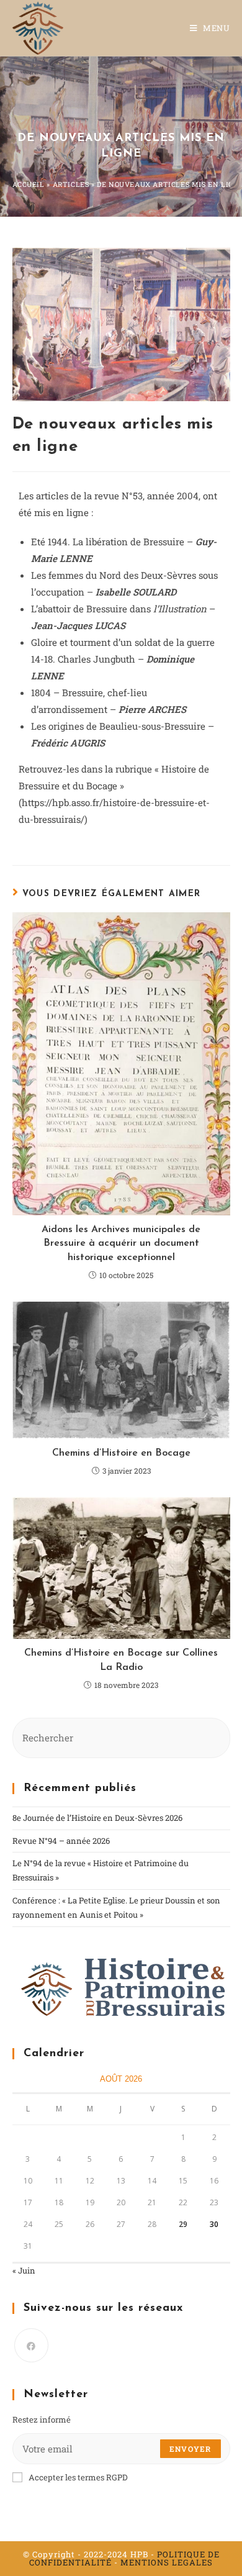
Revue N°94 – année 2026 (61, 1841)
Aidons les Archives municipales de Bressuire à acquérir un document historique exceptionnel (121, 1244)
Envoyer (190, 2449)
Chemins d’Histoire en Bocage (121, 1453)
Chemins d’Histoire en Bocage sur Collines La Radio (121, 1660)
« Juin (24, 2270)
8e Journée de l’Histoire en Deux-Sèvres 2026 (97, 1818)
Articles (71, 184)
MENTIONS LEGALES (167, 2562)
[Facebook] (31, 2345)
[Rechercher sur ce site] (121, 1737)
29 (183, 2224)
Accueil (29, 184)
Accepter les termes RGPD (78, 2477)
